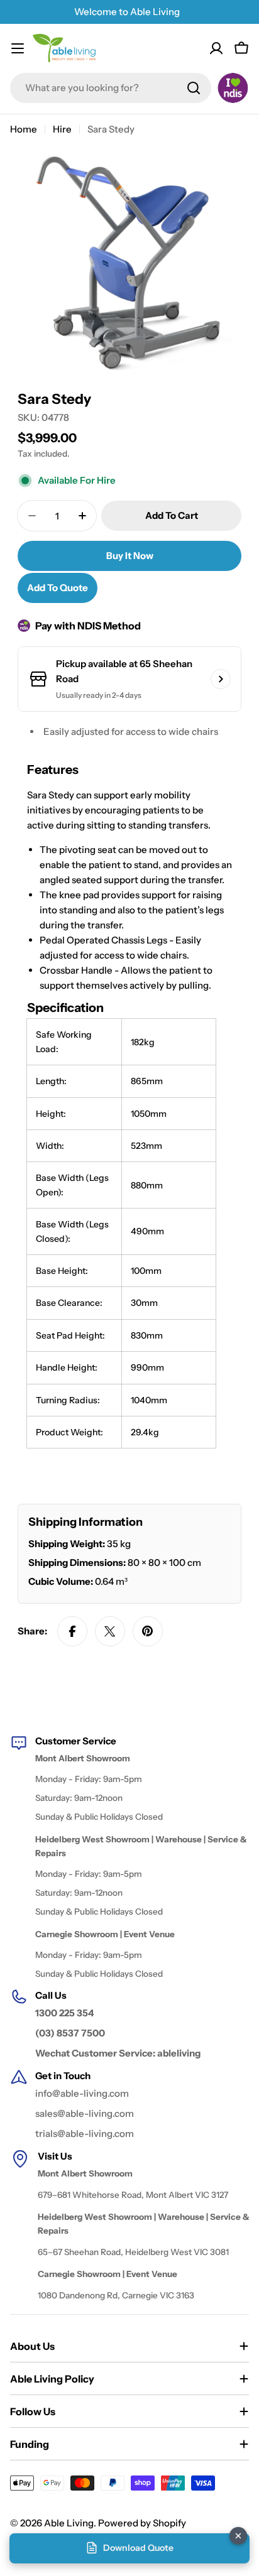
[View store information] (221, 679)
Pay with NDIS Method (88, 626)
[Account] (216, 48)
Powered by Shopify (142, 2523)
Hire (62, 129)
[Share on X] (110, 1631)
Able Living (69, 2523)
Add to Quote (58, 588)
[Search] (194, 88)
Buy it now (130, 556)
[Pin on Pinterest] (148, 1631)
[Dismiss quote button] (238, 2536)
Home (24, 129)
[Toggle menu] (18, 48)
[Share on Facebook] (72, 1631)
